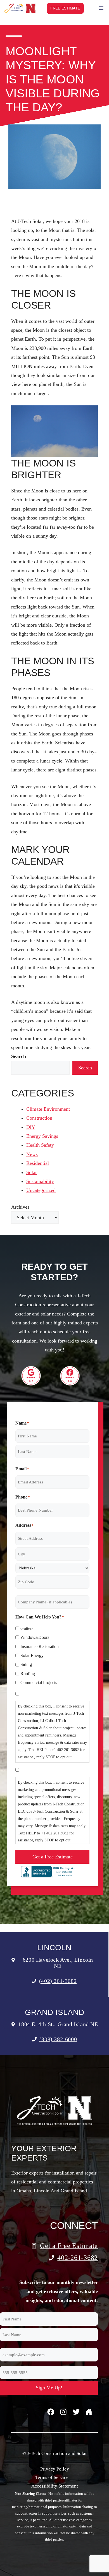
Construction (39, 1118)
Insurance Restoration (40, 1647)
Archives (20, 1207)
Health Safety (40, 1145)
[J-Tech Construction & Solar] (20, 8)
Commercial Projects (39, 1683)
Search (85, 1068)
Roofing (28, 1674)
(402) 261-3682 (58, 1981)
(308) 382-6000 (58, 2039)
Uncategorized (41, 1190)
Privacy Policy (55, 2469)
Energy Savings (42, 1136)
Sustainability (40, 1181)
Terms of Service (52, 2477)
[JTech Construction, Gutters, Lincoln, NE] (49, 1872)
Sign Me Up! (49, 2388)
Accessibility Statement (55, 2486)
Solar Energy (32, 1655)
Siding (26, 1664)
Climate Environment (48, 1109)
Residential (38, 1163)
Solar (32, 1172)
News (32, 1154)
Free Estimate (65, 8)
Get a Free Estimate (53, 1857)
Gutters (27, 1628)
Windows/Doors (35, 1637)
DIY (31, 1127)
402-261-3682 (78, 2258)
